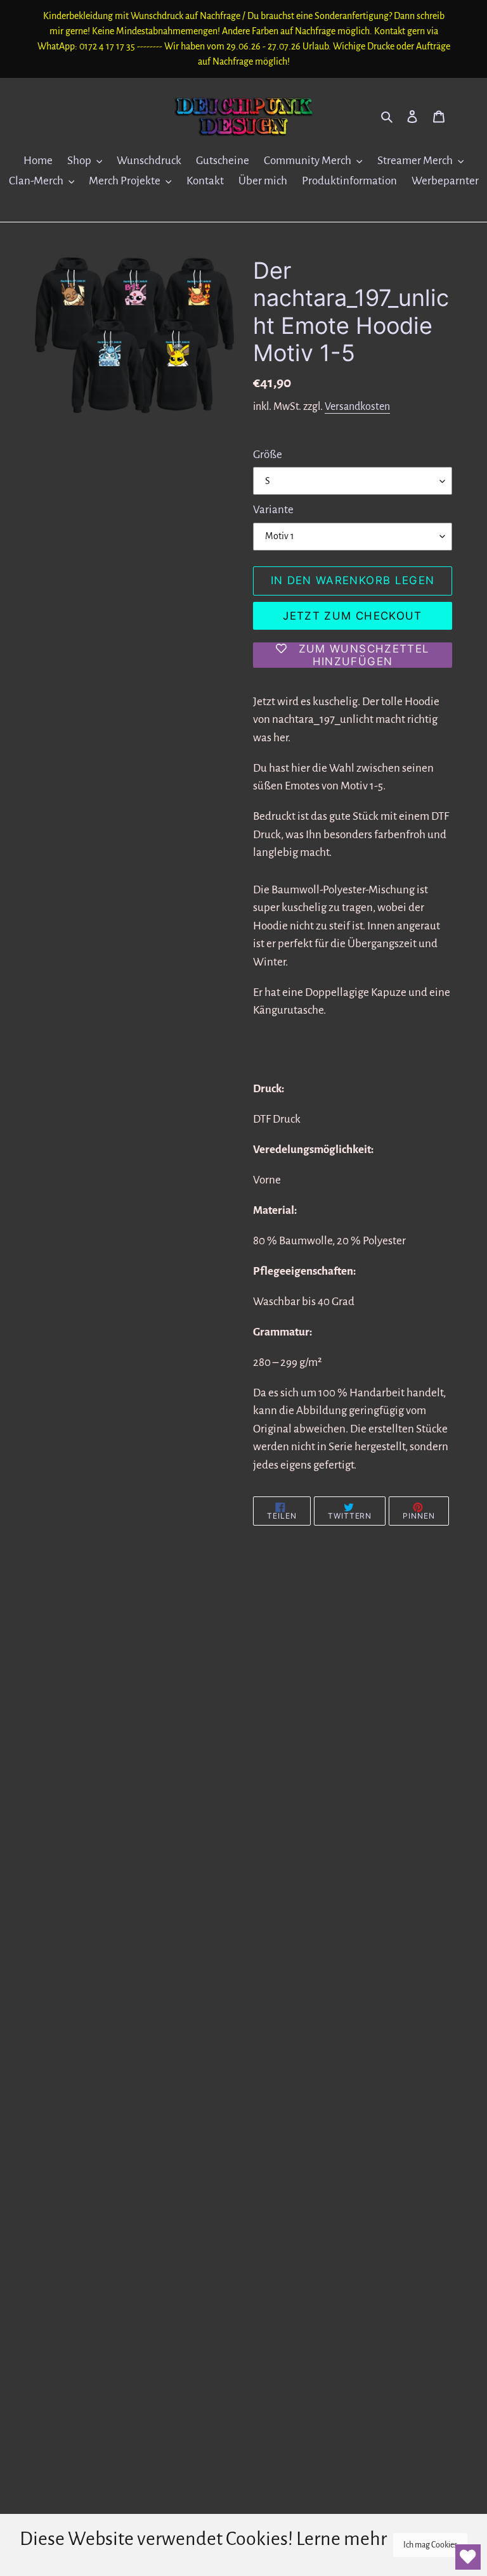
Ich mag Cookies (430, 2545)
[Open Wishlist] (468, 2557)
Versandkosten (357, 407)
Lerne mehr (341, 2539)
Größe (268, 455)
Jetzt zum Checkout (352, 616)
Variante (273, 510)
